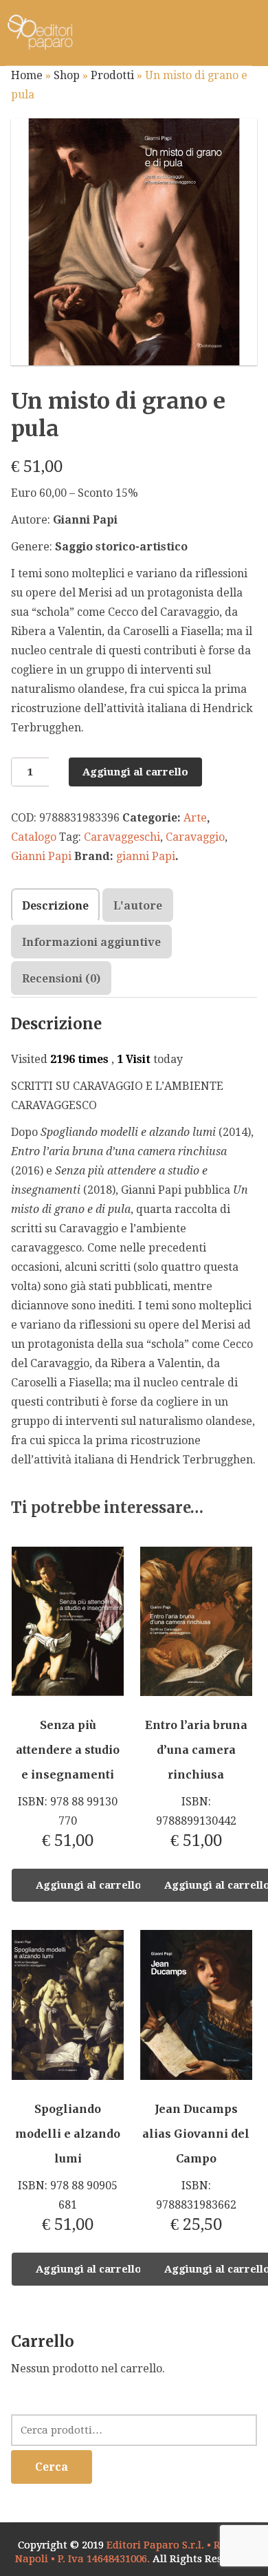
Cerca (52, 2467)
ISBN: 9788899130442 (196, 1784)
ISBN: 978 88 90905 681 (68, 2168)
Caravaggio (195, 837)
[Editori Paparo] (40, 33)
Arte (195, 818)
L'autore (138, 906)
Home (27, 75)
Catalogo (34, 837)
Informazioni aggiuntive (91, 942)
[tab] (55, 905)
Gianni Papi (41, 856)
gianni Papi (146, 856)
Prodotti (112, 75)
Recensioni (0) (61, 979)
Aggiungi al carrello (135, 772)
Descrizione (55, 906)
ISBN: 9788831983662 (196, 2168)
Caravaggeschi (122, 837)
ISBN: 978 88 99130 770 (68, 1784)
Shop (67, 75)
